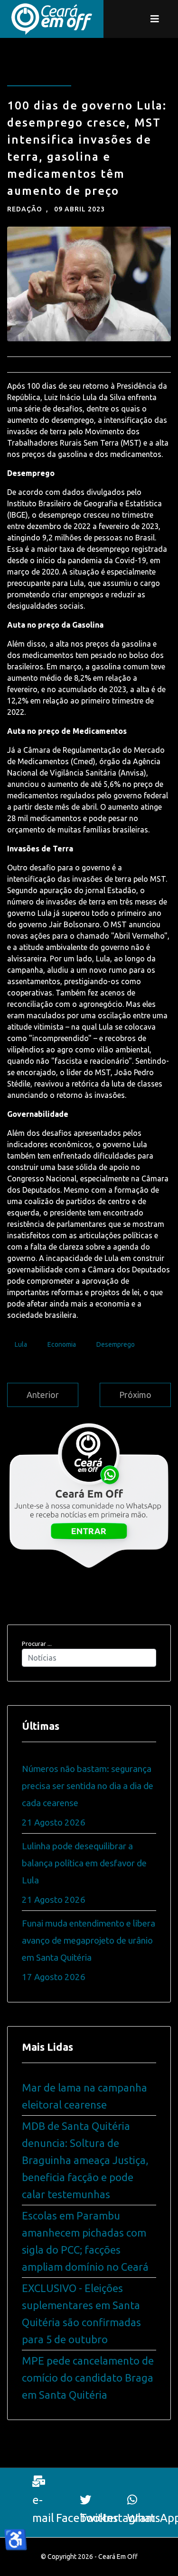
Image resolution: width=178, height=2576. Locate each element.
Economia (62, 1344)
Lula (21, 1344)
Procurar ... (37, 1644)
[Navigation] (155, 19)
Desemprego (116, 1344)
